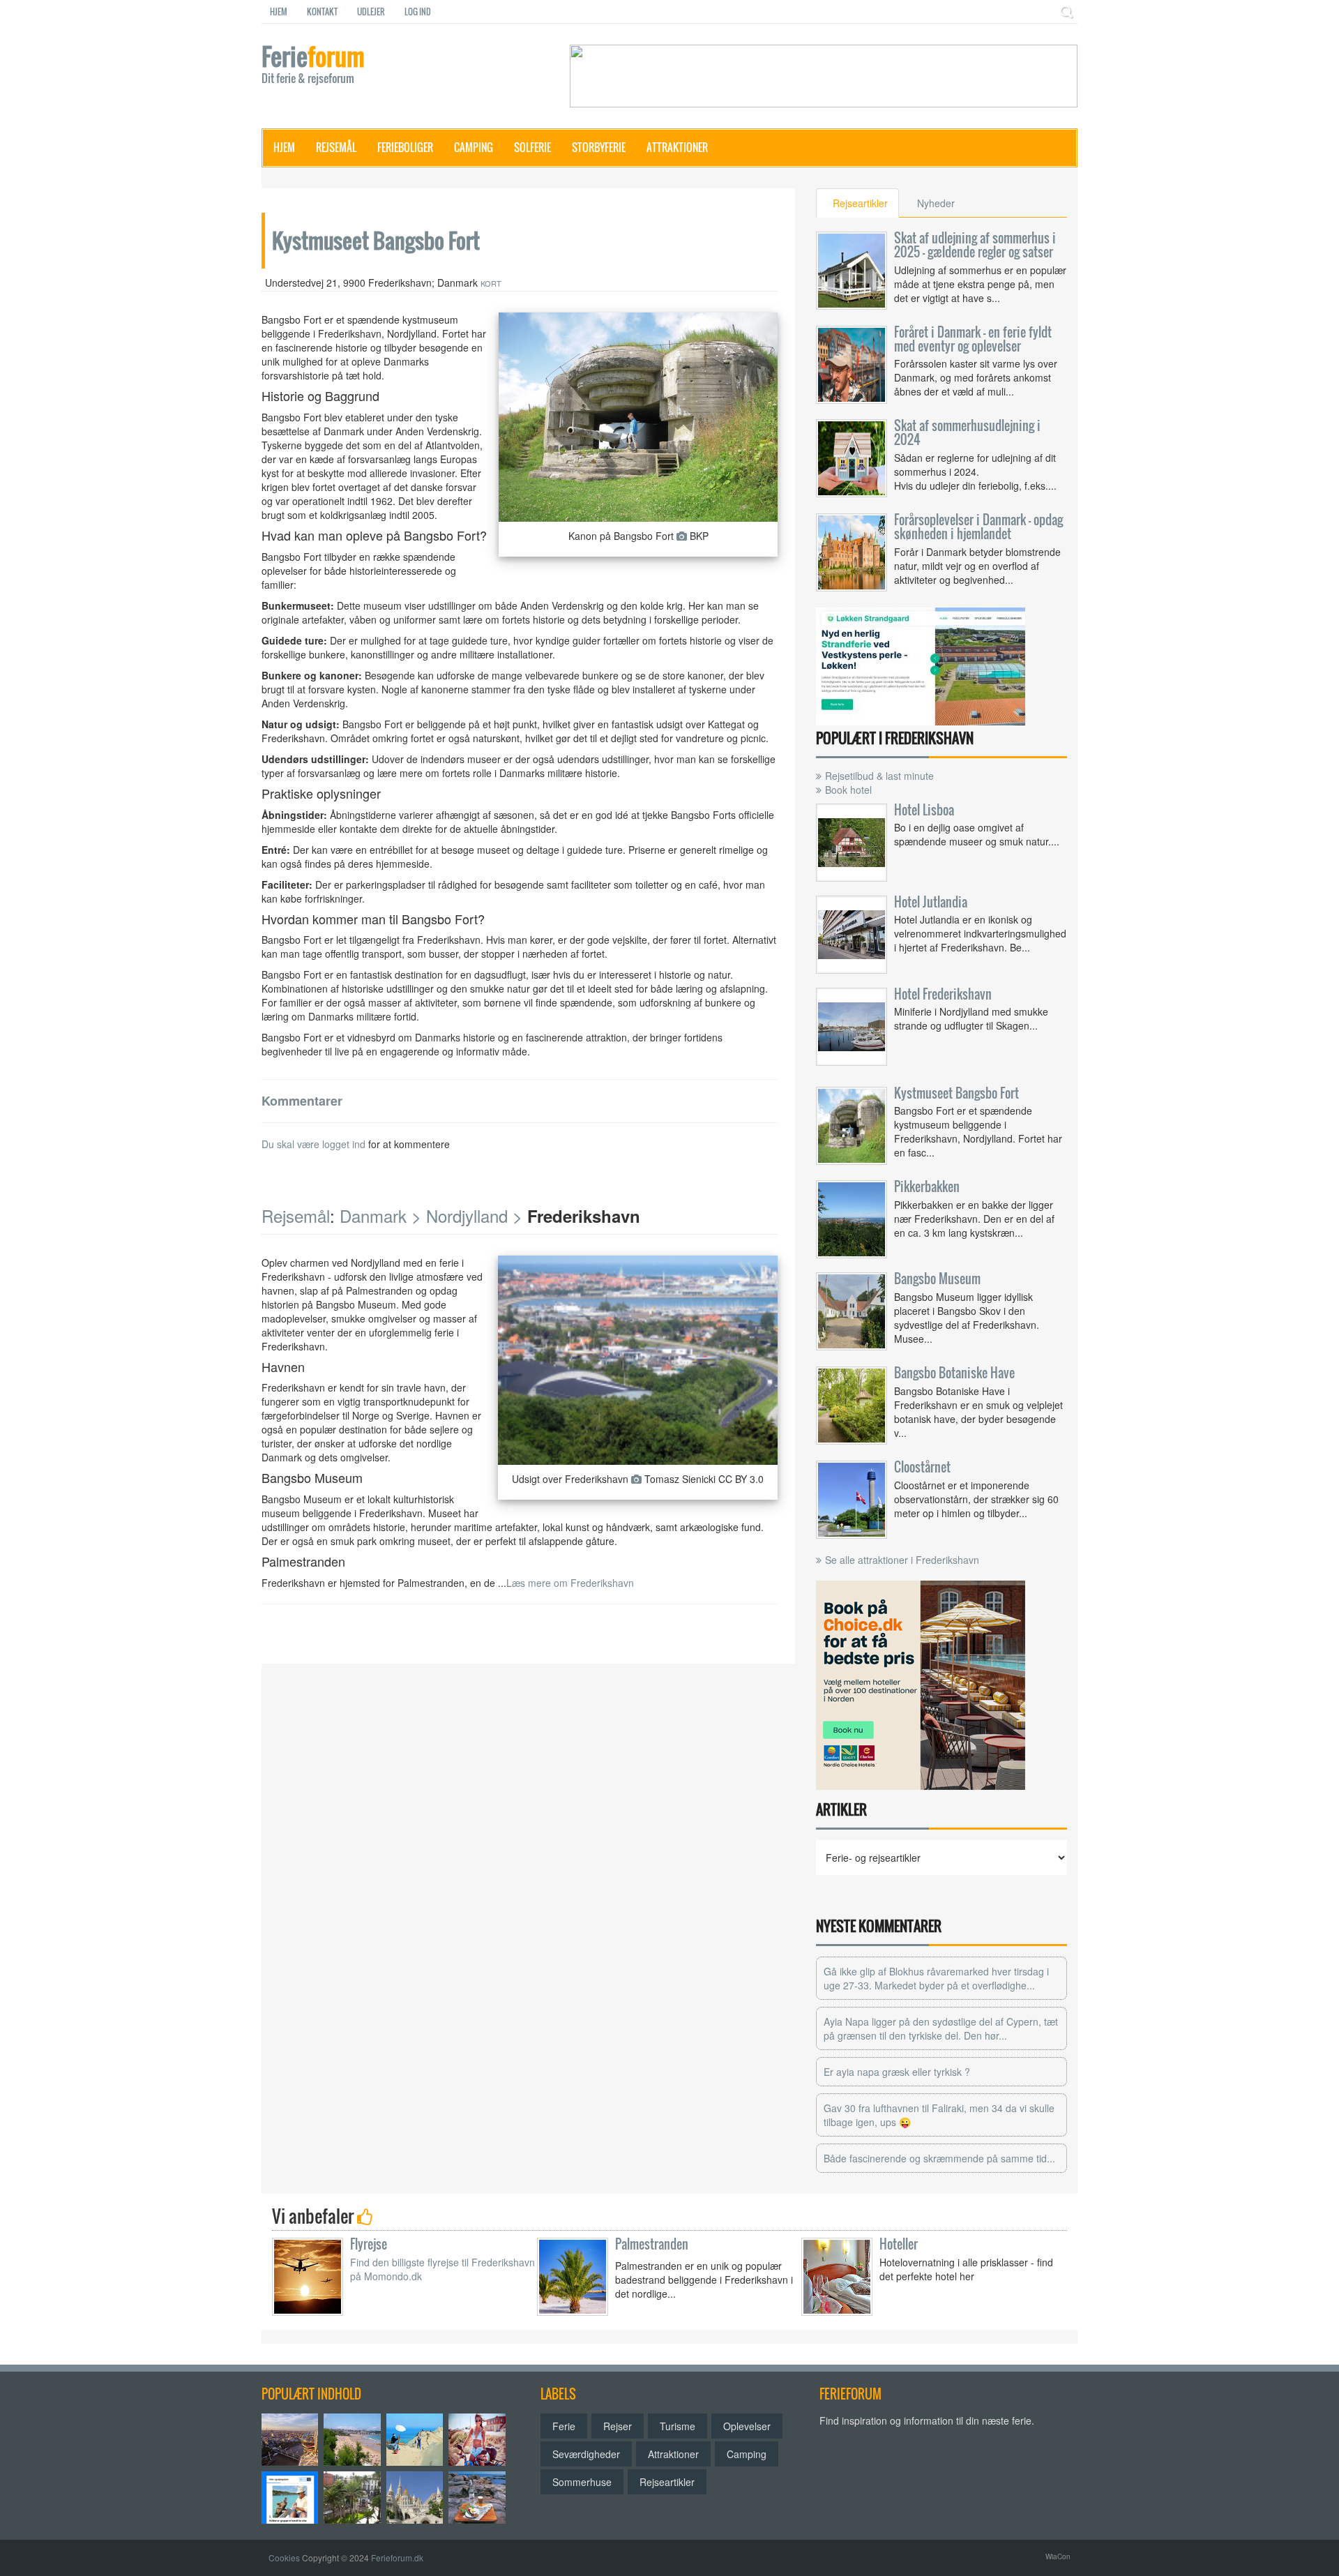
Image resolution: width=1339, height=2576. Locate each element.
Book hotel (848, 790)
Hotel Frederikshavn (943, 994)
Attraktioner (677, 147)
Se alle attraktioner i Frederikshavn (902, 1560)
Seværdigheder (586, 2454)
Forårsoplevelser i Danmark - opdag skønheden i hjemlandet (978, 527)
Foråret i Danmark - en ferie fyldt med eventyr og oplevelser (973, 339)
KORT (491, 283)
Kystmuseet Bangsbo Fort (956, 1093)
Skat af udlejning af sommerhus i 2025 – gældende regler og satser (975, 245)
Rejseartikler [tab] (860, 203)
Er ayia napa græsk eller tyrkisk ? (897, 2072)
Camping (474, 147)
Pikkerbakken (927, 1187)
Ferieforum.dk (397, 2558)
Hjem (279, 12)
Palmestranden (652, 2244)
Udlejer (371, 12)
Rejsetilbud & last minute (879, 776)
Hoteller (899, 2244)
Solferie (532, 147)
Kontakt (322, 12)
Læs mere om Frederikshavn (570, 1583)
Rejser (618, 2426)
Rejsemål (336, 147)
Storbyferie (599, 147)
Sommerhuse (582, 2482)
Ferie (313, 66)
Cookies (284, 2558)
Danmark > (380, 1215)
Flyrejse (369, 2244)
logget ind (344, 1144)
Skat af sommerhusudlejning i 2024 (967, 432)
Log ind (418, 12)
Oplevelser (747, 2426)
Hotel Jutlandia (931, 902)
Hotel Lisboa (924, 810)
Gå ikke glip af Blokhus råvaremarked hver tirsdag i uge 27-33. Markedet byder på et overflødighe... (936, 1978)
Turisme (678, 2426)
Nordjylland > (474, 1215)
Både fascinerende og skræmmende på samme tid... (939, 2158)
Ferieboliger (405, 147)
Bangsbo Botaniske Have (954, 1373)
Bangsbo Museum (937, 1279)
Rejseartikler (667, 2482)
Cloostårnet (922, 1467)
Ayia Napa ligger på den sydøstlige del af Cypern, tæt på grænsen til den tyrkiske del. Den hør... (941, 2028)
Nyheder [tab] (936, 203)
